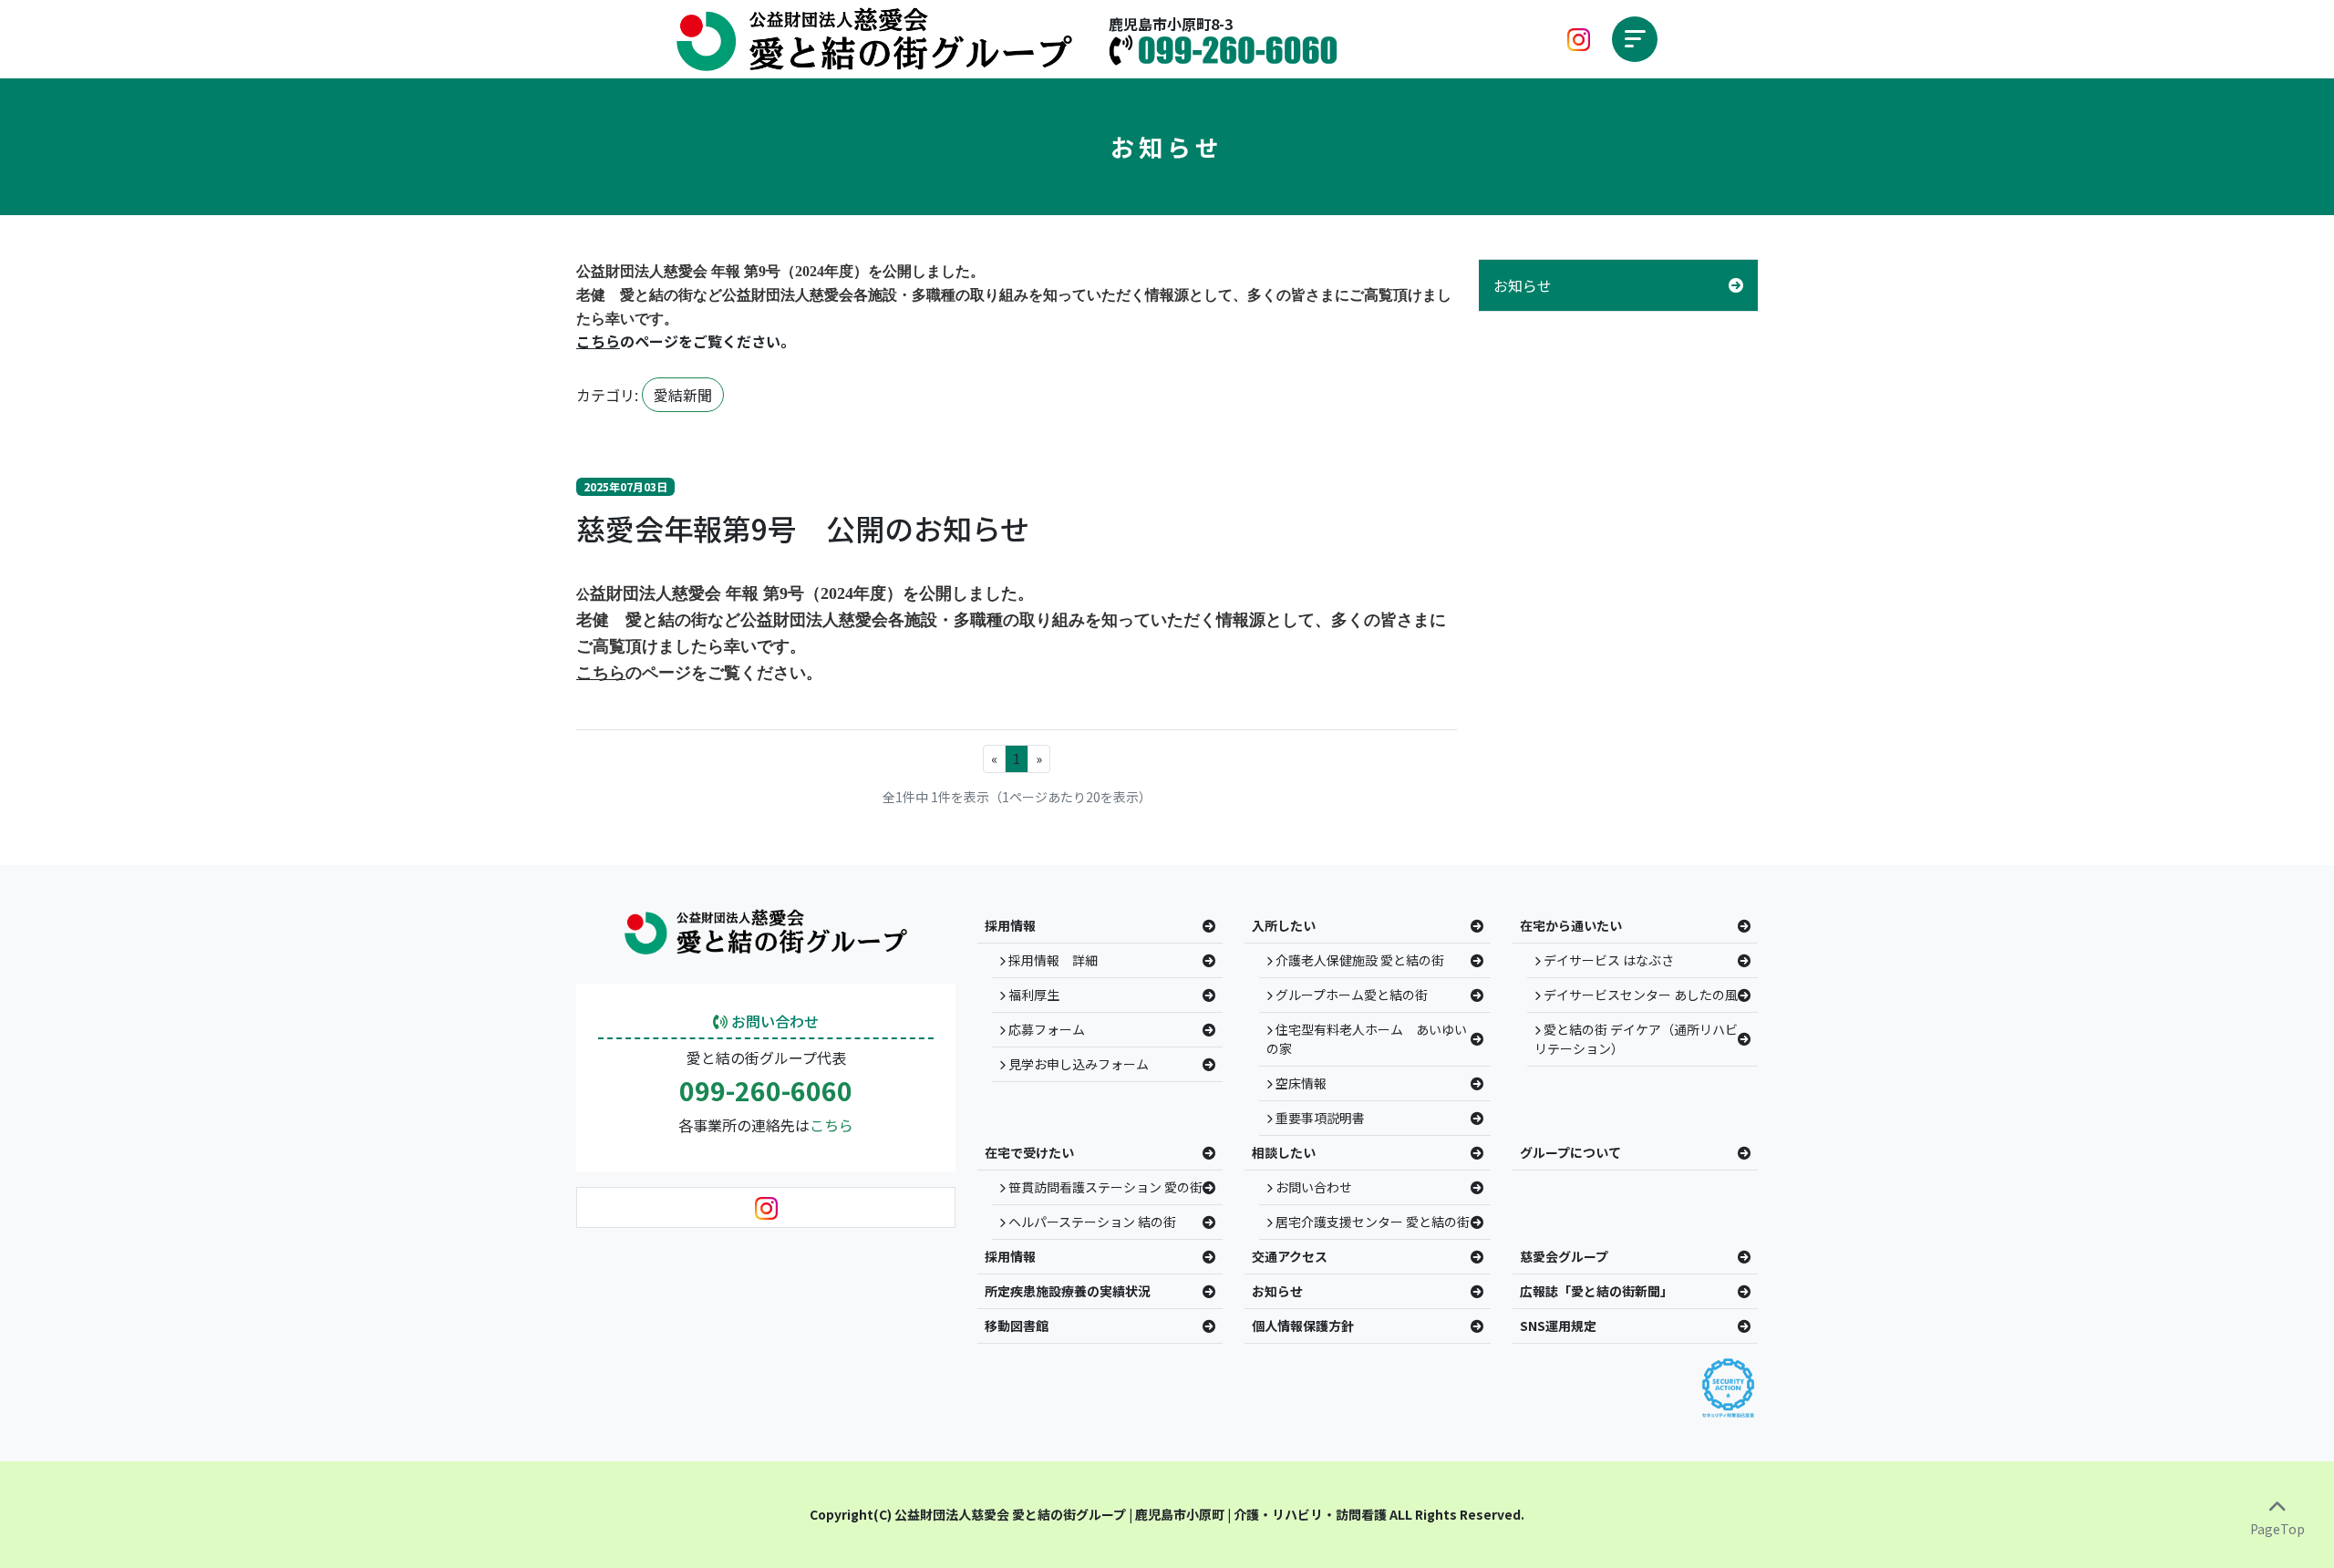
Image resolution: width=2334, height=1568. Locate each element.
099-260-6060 (766, 1091)
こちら (831, 1125)
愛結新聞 (683, 395)
